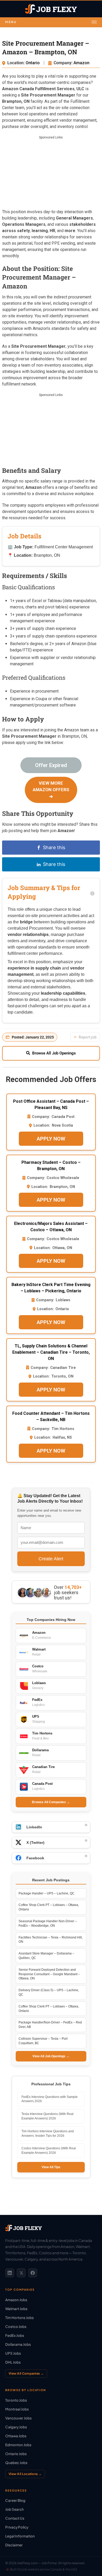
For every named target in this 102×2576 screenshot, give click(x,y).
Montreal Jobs (17, 2409)
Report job (88, 1037)
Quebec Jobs (16, 2463)
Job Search (15, 2509)
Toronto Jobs (16, 2400)
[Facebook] (33, 2273)
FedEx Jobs (15, 2335)
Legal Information (20, 2536)
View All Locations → (25, 2474)
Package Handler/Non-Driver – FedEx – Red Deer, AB (50, 2025)
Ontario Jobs (16, 2454)
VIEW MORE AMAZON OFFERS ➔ (51, 790)
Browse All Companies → (51, 1802)
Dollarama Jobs (18, 2344)
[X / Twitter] (21, 2273)
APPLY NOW (51, 1139)
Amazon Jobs (16, 2300)
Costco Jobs (16, 2326)
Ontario (33, 63)
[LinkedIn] (10, 2273)
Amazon (81, 63)
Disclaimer (14, 2545)
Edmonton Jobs (18, 2445)
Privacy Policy (17, 2527)
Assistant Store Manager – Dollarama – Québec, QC (46, 1956)
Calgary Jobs (16, 2427)
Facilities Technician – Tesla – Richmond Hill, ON (51, 1940)
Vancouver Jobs (18, 2418)
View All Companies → (26, 2373)
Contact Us (15, 2518)
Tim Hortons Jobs (19, 2318)
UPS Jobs (13, 2353)
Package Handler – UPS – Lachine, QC (47, 1893)
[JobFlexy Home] (51, 9)
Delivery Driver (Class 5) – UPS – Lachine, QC (49, 1992)
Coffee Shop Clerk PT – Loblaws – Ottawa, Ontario (49, 1907)
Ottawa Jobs (16, 2436)
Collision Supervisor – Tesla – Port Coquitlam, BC (43, 2041)
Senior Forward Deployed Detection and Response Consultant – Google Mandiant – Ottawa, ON (49, 1974)
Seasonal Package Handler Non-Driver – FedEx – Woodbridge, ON (48, 1923)
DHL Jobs (13, 2362)
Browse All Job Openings (54, 1053)
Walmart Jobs (16, 2309)
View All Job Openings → (51, 2056)
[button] (51, 22)
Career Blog (15, 2500)
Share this (54, 847)
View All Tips (51, 2167)
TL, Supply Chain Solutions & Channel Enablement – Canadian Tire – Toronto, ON (51, 1352)
